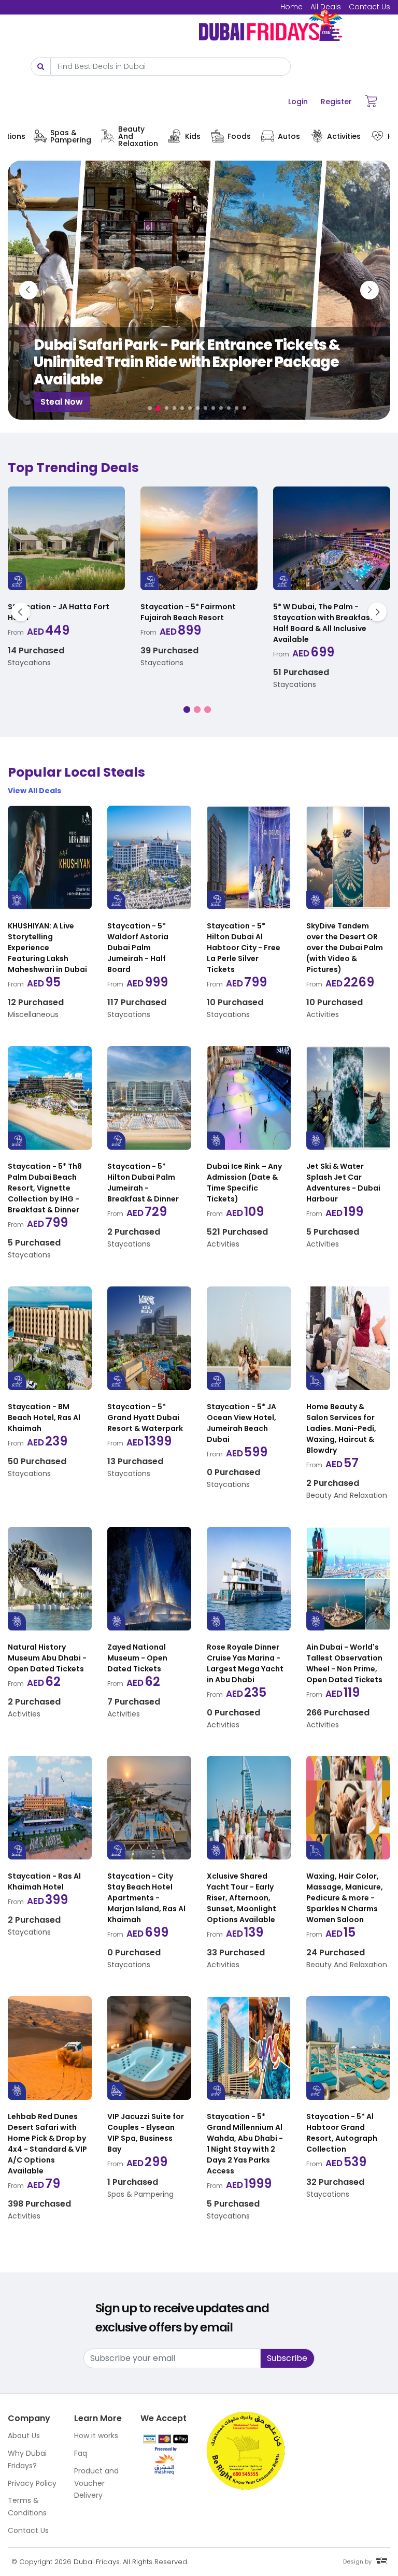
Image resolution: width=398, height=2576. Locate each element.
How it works (96, 2436)
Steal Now (78, 402)
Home (292, 7)
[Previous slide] (29, 290)
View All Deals (34, 791)
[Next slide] (369, 290)
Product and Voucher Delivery (96, 2483)
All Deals (326, 7)
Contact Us (369, 7)
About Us (24, 2436)
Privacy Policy (32, 2483)
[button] (150, 408)
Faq (81, 2453)
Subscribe (287, 2358)
